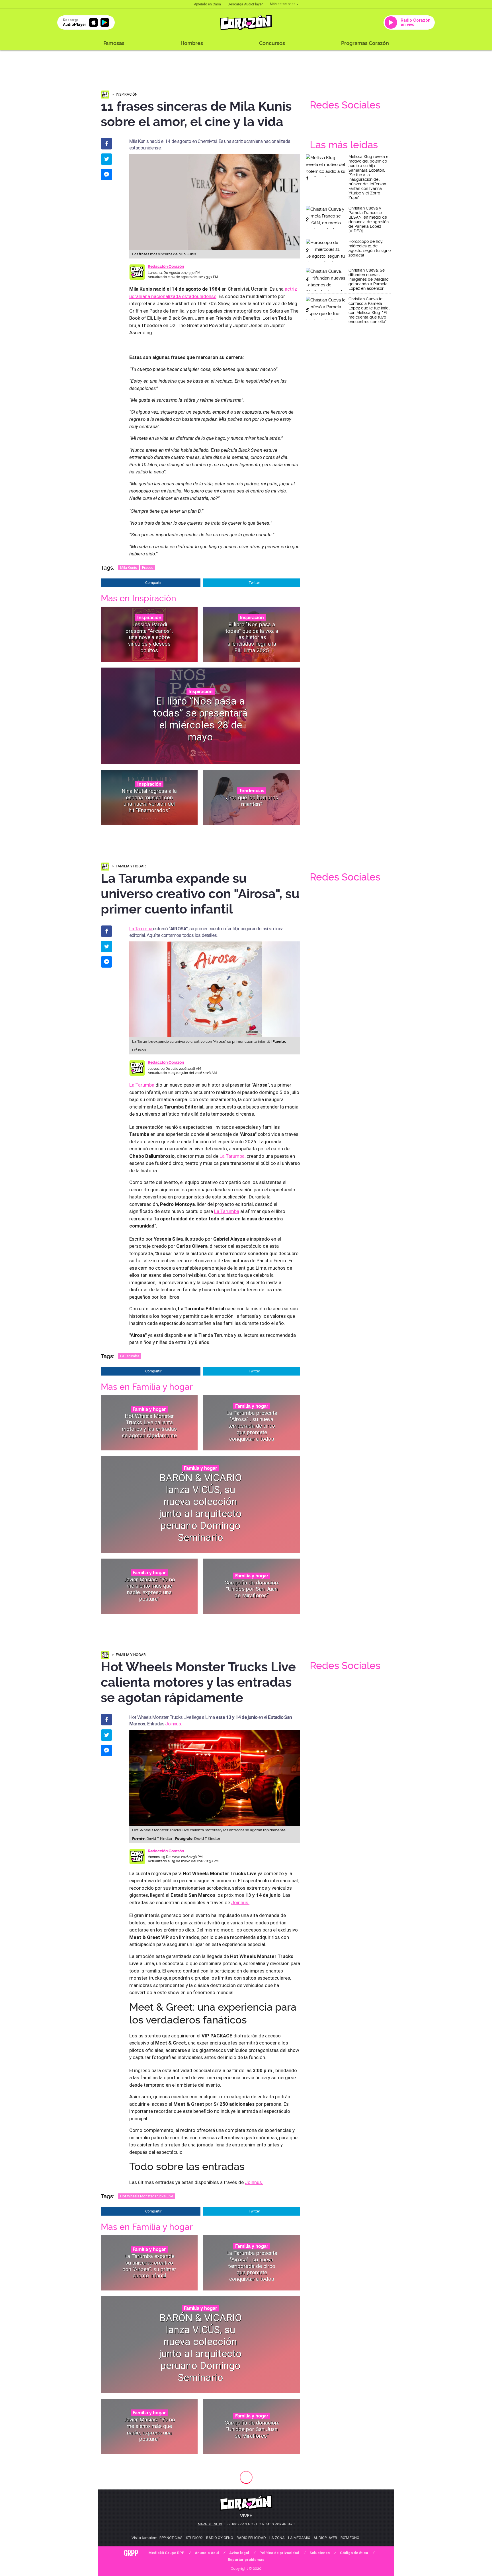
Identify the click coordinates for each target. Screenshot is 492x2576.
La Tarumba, (232, 1156)
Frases (148, 567)
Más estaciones (283, 4)
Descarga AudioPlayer (245, 4)
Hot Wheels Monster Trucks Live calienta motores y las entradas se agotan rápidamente (149, 1426)
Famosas (114, 43)
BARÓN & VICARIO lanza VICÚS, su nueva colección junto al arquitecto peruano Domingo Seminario (200, 1507)
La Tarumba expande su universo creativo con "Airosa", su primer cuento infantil (149, 2266)
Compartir (153, 583)
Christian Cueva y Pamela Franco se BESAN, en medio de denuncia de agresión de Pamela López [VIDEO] (369, 219)
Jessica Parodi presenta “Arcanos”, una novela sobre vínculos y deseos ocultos (149, 637)
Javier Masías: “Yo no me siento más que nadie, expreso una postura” (149, 1589)
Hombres (192, 43)
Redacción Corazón (166, 266)
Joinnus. (173, 1724)
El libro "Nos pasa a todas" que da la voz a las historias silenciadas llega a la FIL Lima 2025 (252, 637)
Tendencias (252, 791)
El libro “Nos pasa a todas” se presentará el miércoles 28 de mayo (200, 719)
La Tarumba (141, 929)
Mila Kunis (129, 567)
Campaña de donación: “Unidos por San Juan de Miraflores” (252, 1589)
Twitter (254, 583)
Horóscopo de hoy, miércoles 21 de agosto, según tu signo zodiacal (370, 248)
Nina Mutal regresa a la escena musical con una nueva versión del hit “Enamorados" (149, 801)
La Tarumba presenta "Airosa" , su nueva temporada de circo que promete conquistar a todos (252, 1426)
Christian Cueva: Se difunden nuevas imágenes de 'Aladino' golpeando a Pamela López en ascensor (369, 279)
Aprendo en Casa (207, 4)
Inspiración (127, 94)
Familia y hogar (131, 866)
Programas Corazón (365, 43)
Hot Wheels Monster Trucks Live (147, 2196)
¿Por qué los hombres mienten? (252, 801)
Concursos (272, 43)
